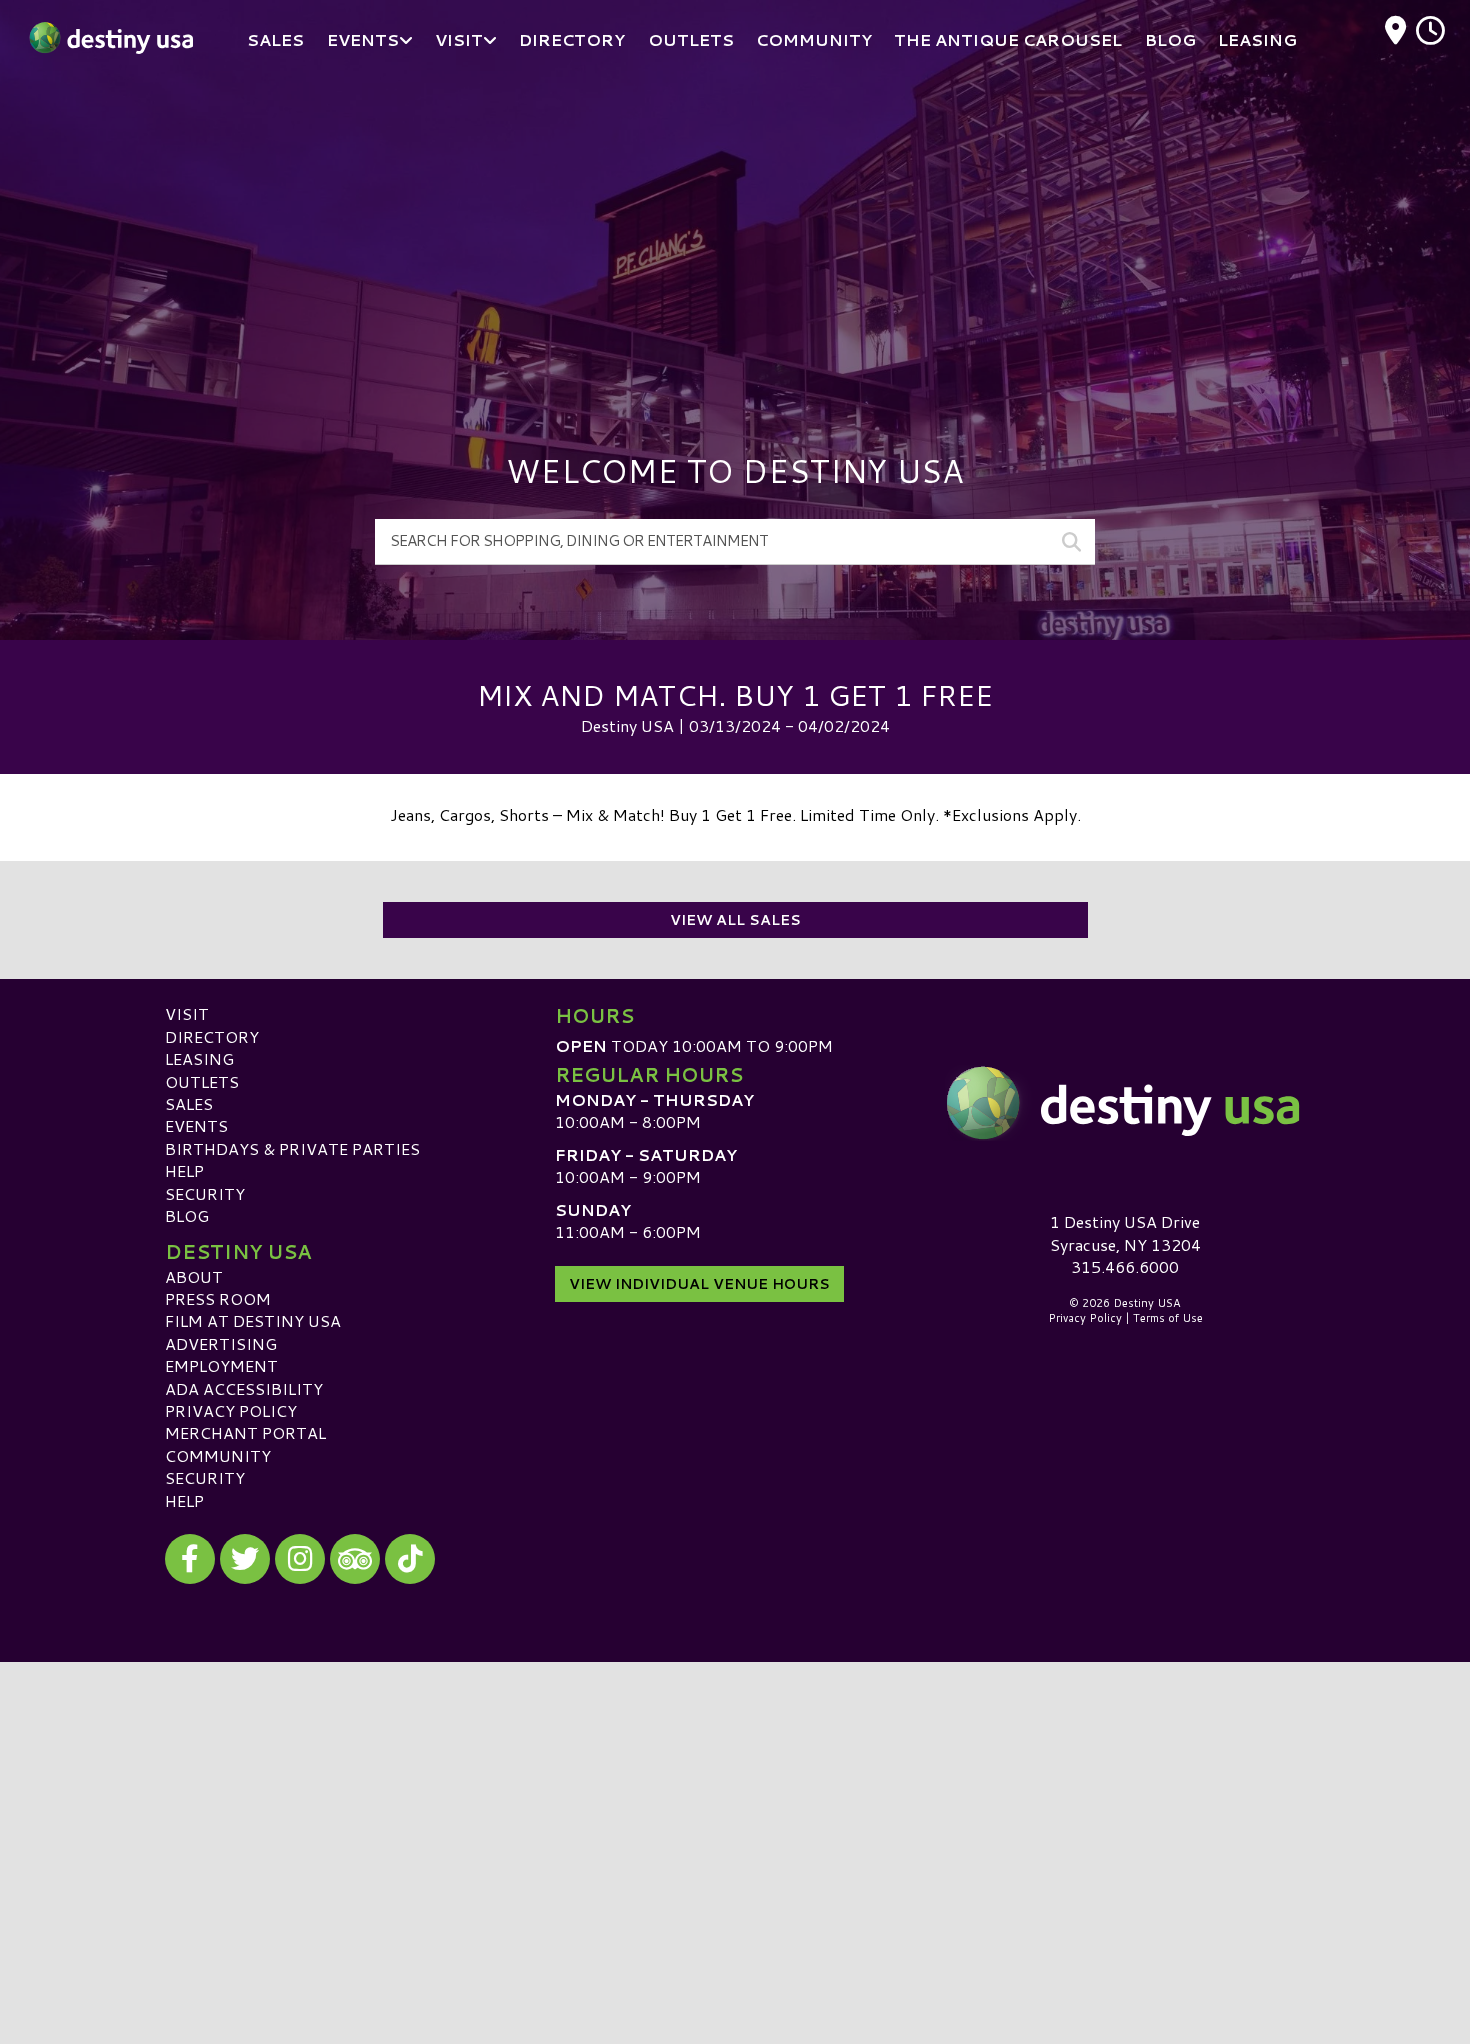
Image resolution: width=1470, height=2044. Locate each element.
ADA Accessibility (244, 1388)
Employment (221, 1365)
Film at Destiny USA (253, 1320)
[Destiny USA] (1125, 1103)
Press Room (218, 1298)
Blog (187, 1215)
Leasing (199, 1058)
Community (218, 1455)
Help (184, 1170)
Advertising (221, 1343)
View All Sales (735, 920)
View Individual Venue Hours (699, 1284)
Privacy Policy (231, 1410)
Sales (189, 1103)
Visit (187, 1013)
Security (205, 1193)
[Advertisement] (735, 230)
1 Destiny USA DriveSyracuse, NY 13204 (1125, 1232)
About (194, 1276)
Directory (212, 1036)
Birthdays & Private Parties (292, 1148)
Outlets (202, 1081)
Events (196, 1125)
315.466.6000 (1125, 1267)
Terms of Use (1168, 1318)
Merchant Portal (245, 1432)
